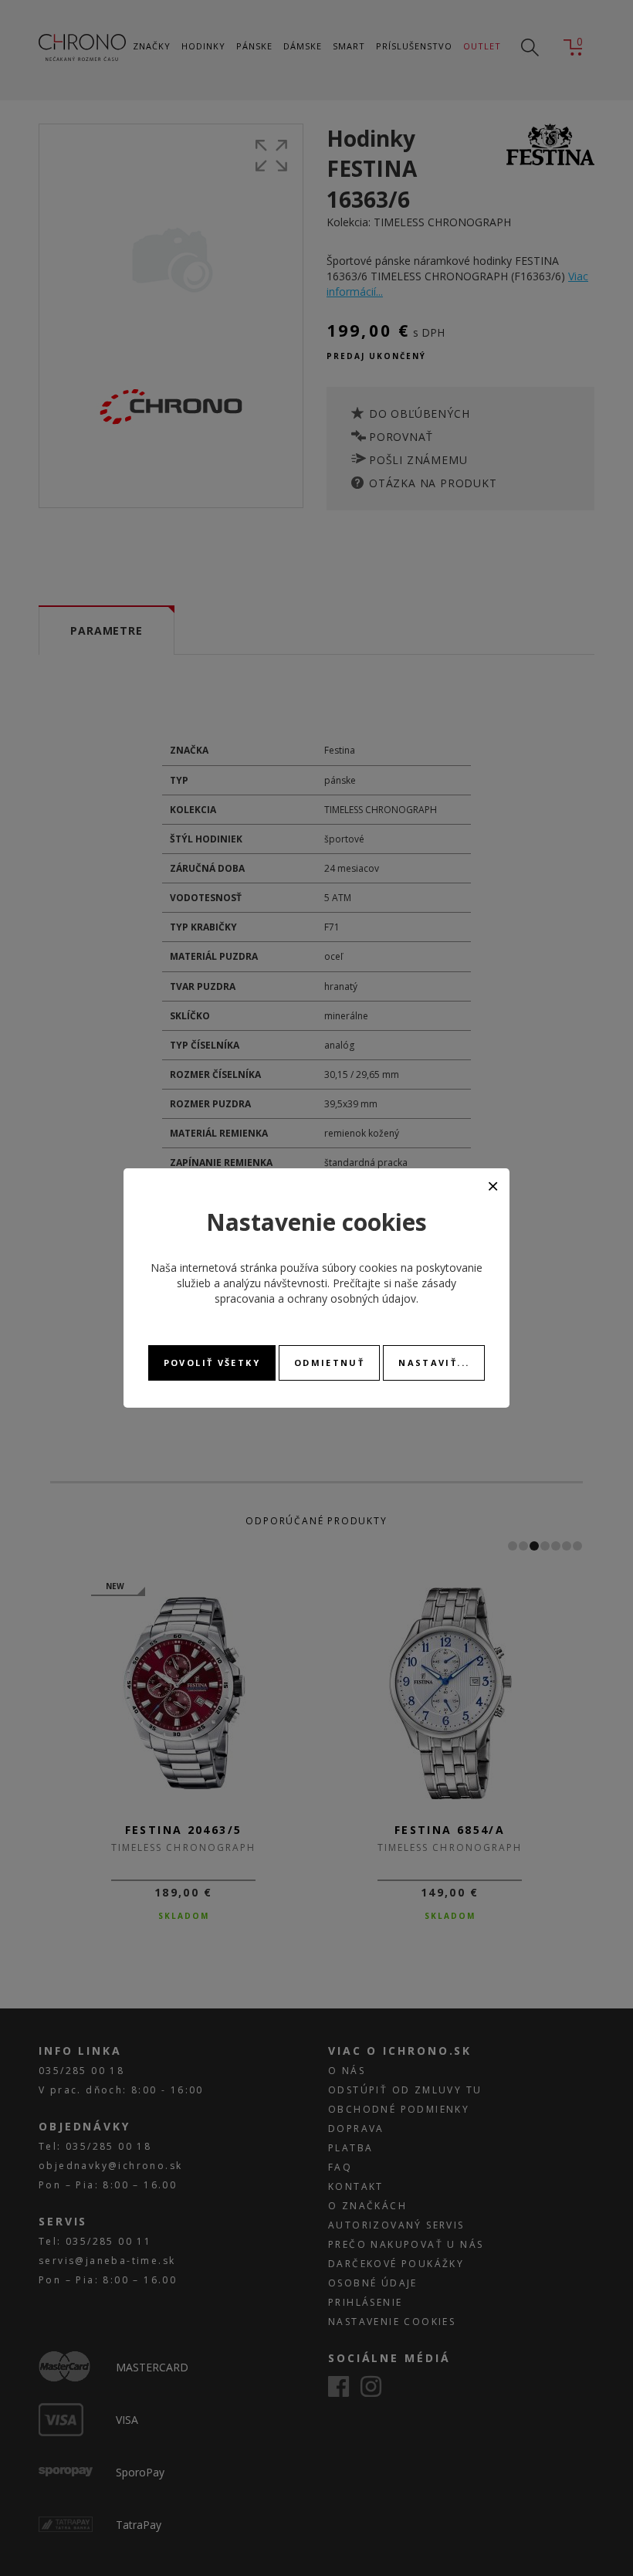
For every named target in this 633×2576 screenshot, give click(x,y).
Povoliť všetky (212, 1363)
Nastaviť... (434, 1363)
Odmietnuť (329, 1363)
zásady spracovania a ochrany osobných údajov (335, 1291)
